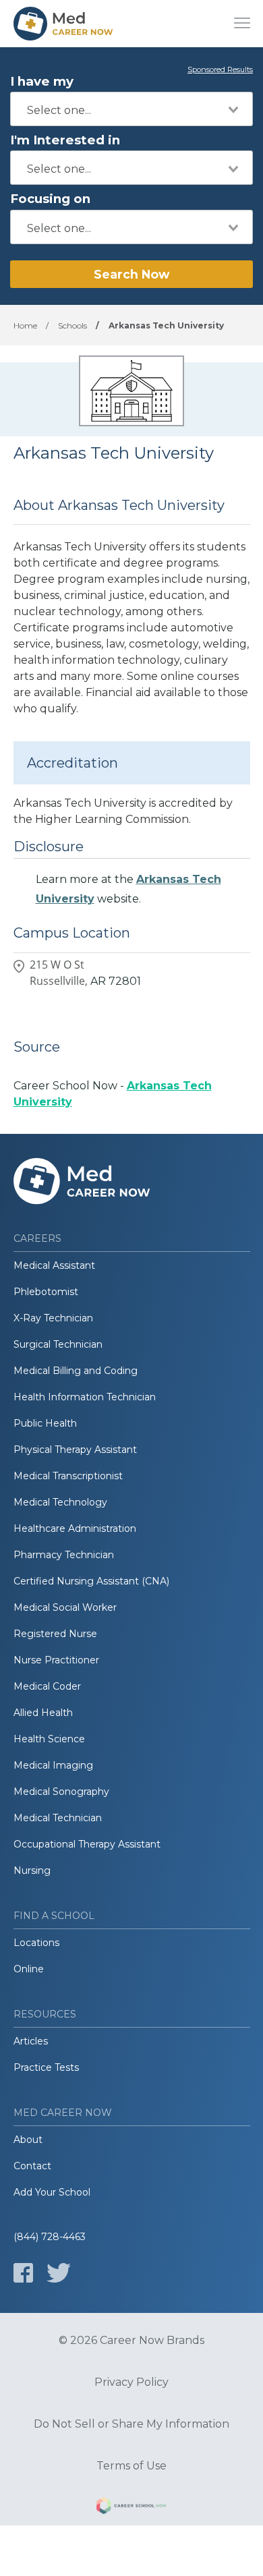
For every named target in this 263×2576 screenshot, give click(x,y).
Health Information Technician (85, 1397)
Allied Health (43, 1713)
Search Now (131, 274)
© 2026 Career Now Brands (131, 2341)
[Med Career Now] (64, 24)
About (28, 2140)
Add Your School (52, 2192)
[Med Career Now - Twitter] (59, 2273)
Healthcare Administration (75, 1528)
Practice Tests (46, 2067)
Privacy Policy (131, 2382)
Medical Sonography (61, 1792)
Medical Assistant (54, 1265)
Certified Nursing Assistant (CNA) (91, 1581)
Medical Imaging (53, 1765)
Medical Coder (47, 1686)
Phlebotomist (46, 1292)
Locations (36, 1943)
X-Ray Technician (53, 1318)
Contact (32, 2166)
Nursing (32, 1870)
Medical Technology (60, 1502)
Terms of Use (131, 2466)
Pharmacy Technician (64, 1555)
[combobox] (131, 109)
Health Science (49, 1739)
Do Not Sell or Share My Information (131, 2424)
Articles (31, 2041)
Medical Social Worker (65, 1607)
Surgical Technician (58, 1344)
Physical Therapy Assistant (75, 1450)
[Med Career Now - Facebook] (23, 2273)
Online (29, 1969)
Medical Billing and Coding (76, 1371)
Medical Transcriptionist (68, 1476)
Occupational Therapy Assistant (87, 1844)
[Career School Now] (131, 2508)
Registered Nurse (55, 1634)
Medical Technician (58, 1818)
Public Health (45, 1423)
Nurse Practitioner (56, 1660)
